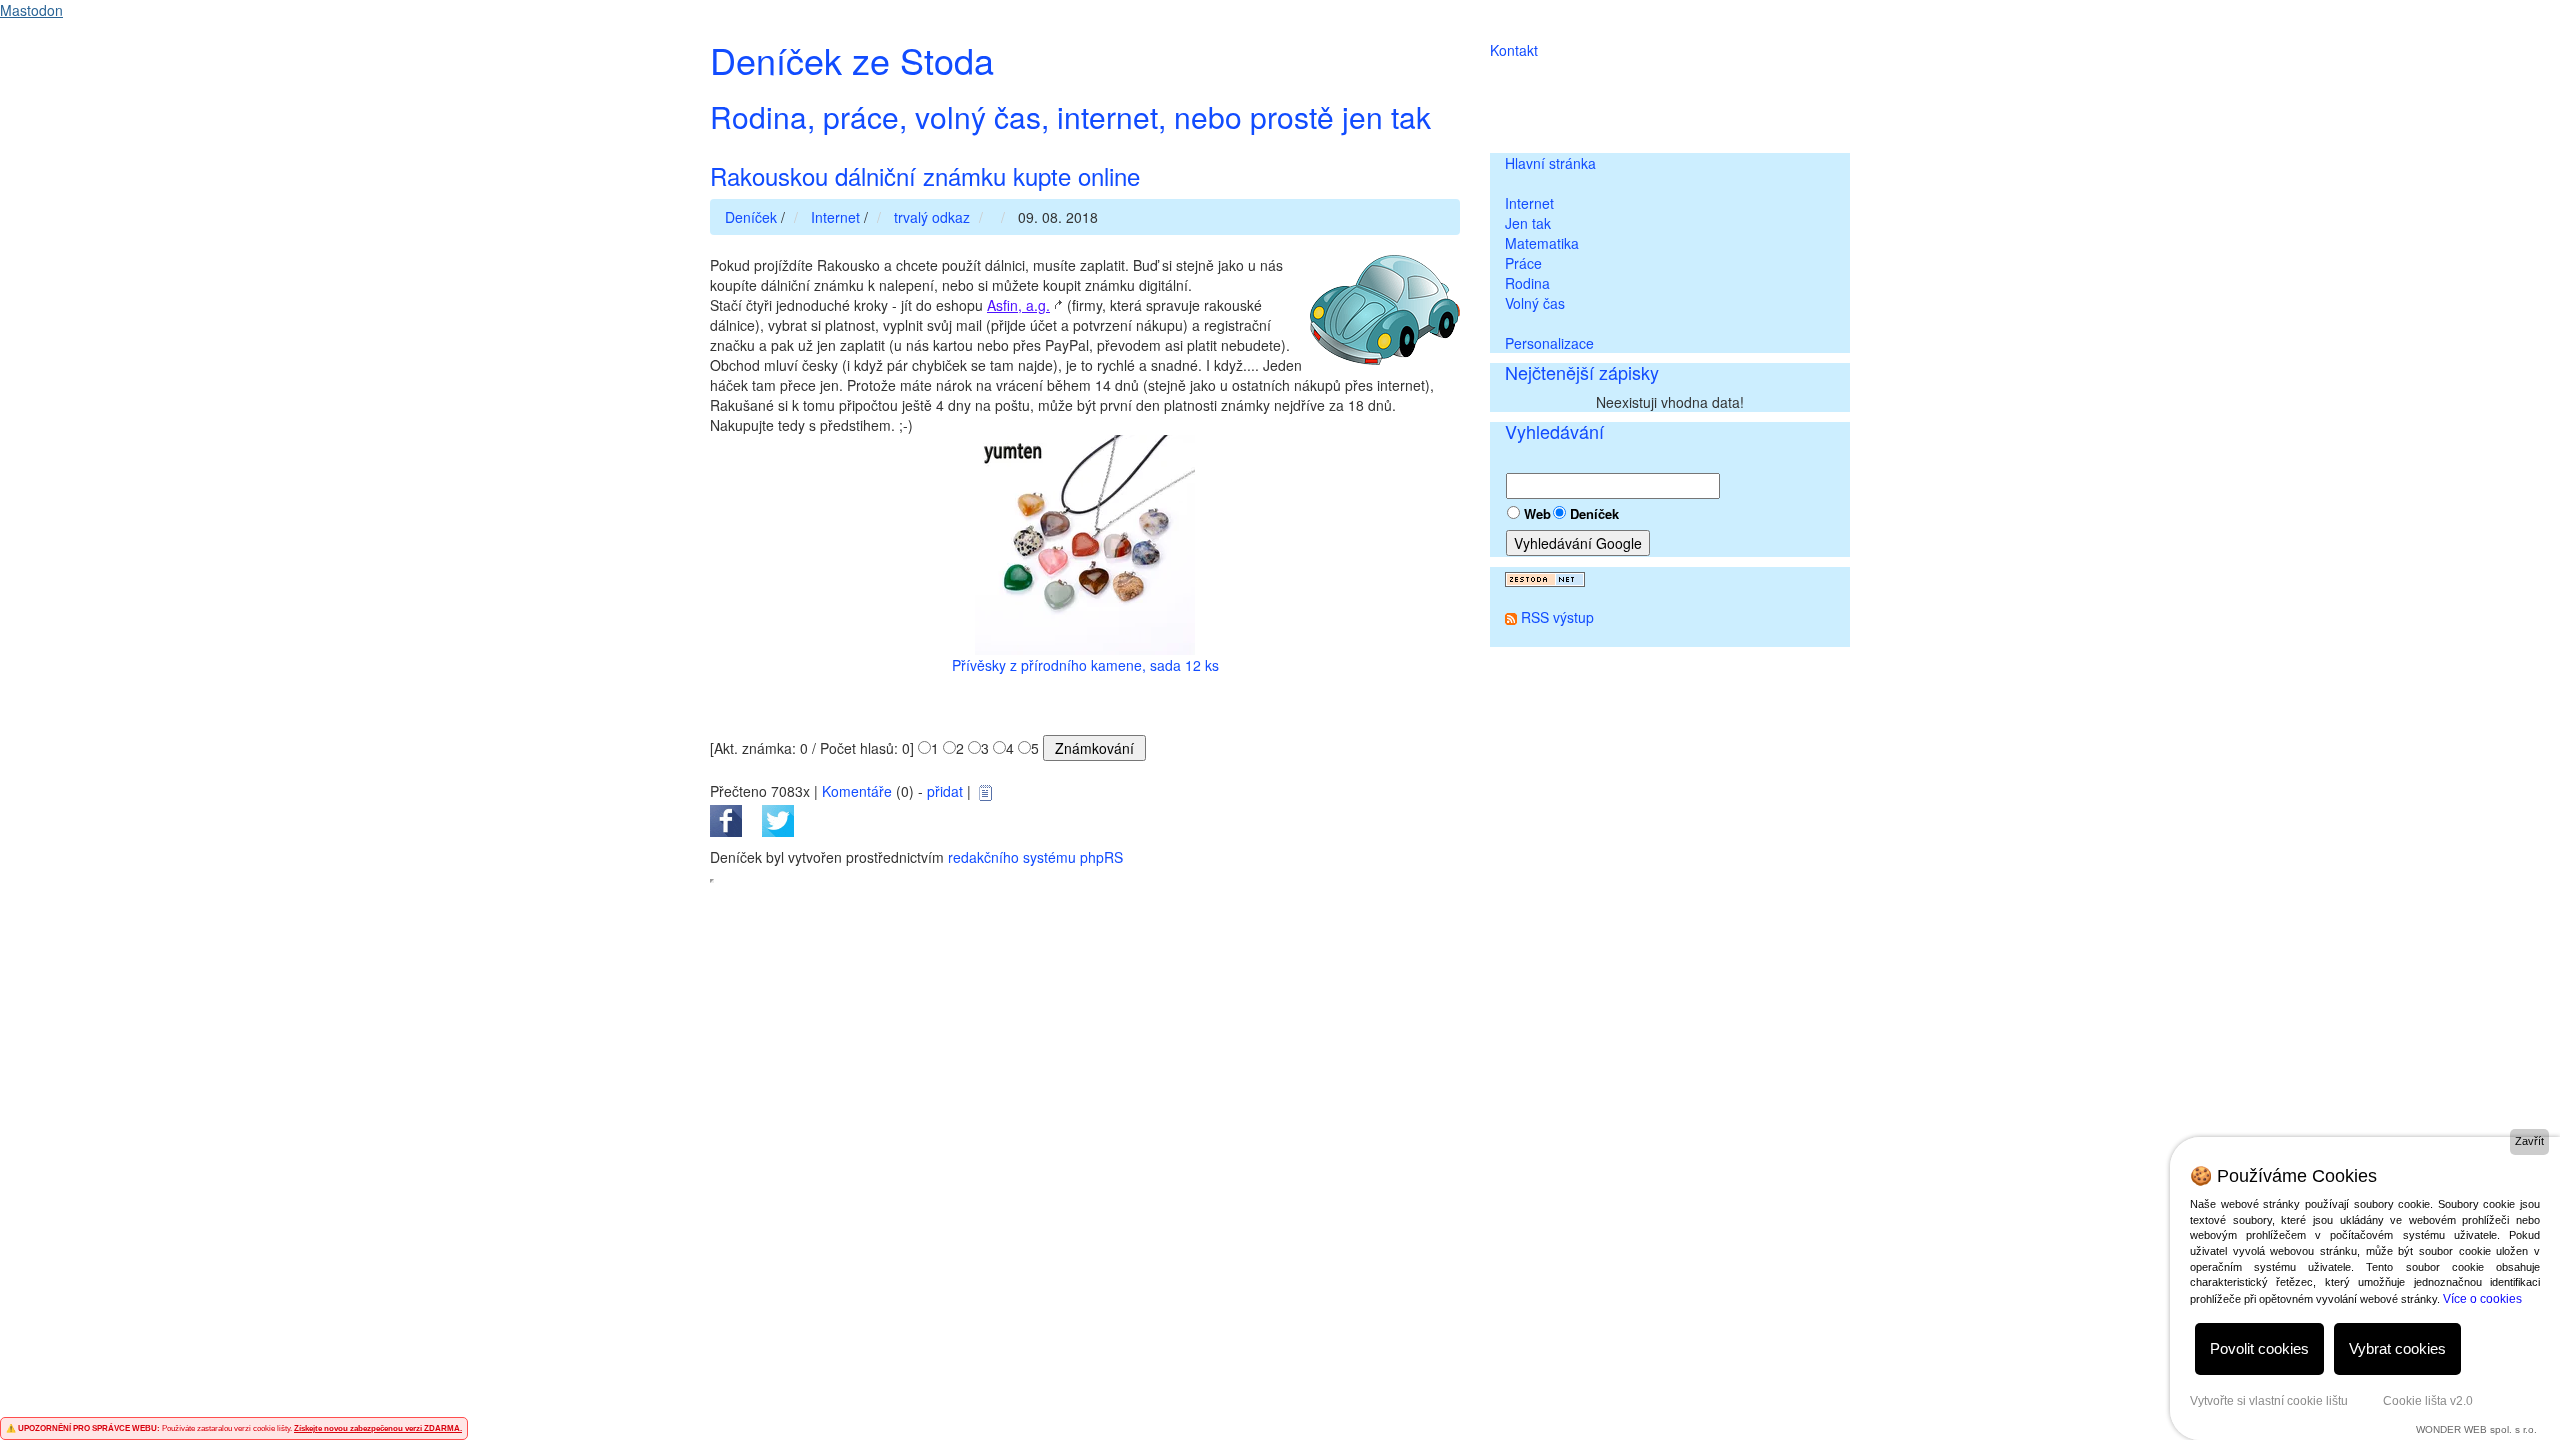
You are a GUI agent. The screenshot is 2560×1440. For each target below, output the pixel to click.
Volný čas (1535, 303)
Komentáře (857, 791)
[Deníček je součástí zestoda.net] (1545, 577)
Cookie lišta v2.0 (2428, 1401)
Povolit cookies (2259, 1348)
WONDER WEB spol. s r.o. (2476, 1429)
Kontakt (1514, 50)
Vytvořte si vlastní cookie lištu (2269, 1401)
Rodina (1527, 283)
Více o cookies (2482, 1299)
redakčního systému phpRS (1035, 857)
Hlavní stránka (1550, 163)
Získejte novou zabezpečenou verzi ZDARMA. (378, 1428)
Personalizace (1549, 343)
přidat (945, 791)
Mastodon (31, 10)
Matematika (1542, 243)
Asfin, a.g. (1018, 305)
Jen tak (1528, 223)
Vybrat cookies (2397, 1348)
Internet (1529, 203)
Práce (1523, 263)
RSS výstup (1557, 617)
